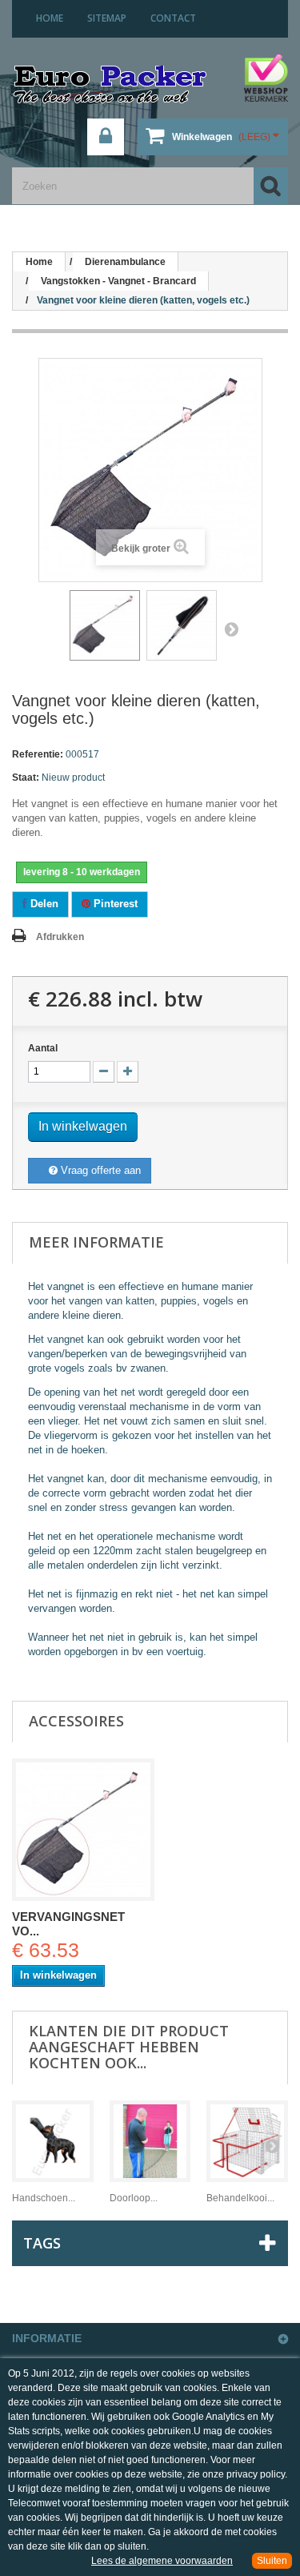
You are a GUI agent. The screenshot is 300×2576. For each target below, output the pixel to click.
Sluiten (272, 2561)
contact (173, 18)
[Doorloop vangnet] (150, 2141)
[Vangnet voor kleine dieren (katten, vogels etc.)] (105, 625)
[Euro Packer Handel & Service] (110, 86)
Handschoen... (44, 2198)
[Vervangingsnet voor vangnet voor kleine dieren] (83, 1830)
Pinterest (114, 904)
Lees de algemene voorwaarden (162, 2561)
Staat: (26, 778)
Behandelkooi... (240, 2198)
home (50, 18)
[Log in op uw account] (106, 137)
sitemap (107, 18)
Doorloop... (134, 2198)
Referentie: (38, 754)
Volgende (231, 629)
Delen (43, 904)
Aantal (43, 1048)
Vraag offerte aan (99, 1170)
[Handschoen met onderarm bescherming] (53, 2141)
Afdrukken (60, 937)
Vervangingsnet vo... (68, 1924)
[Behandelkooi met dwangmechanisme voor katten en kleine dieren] (247, 2141)
